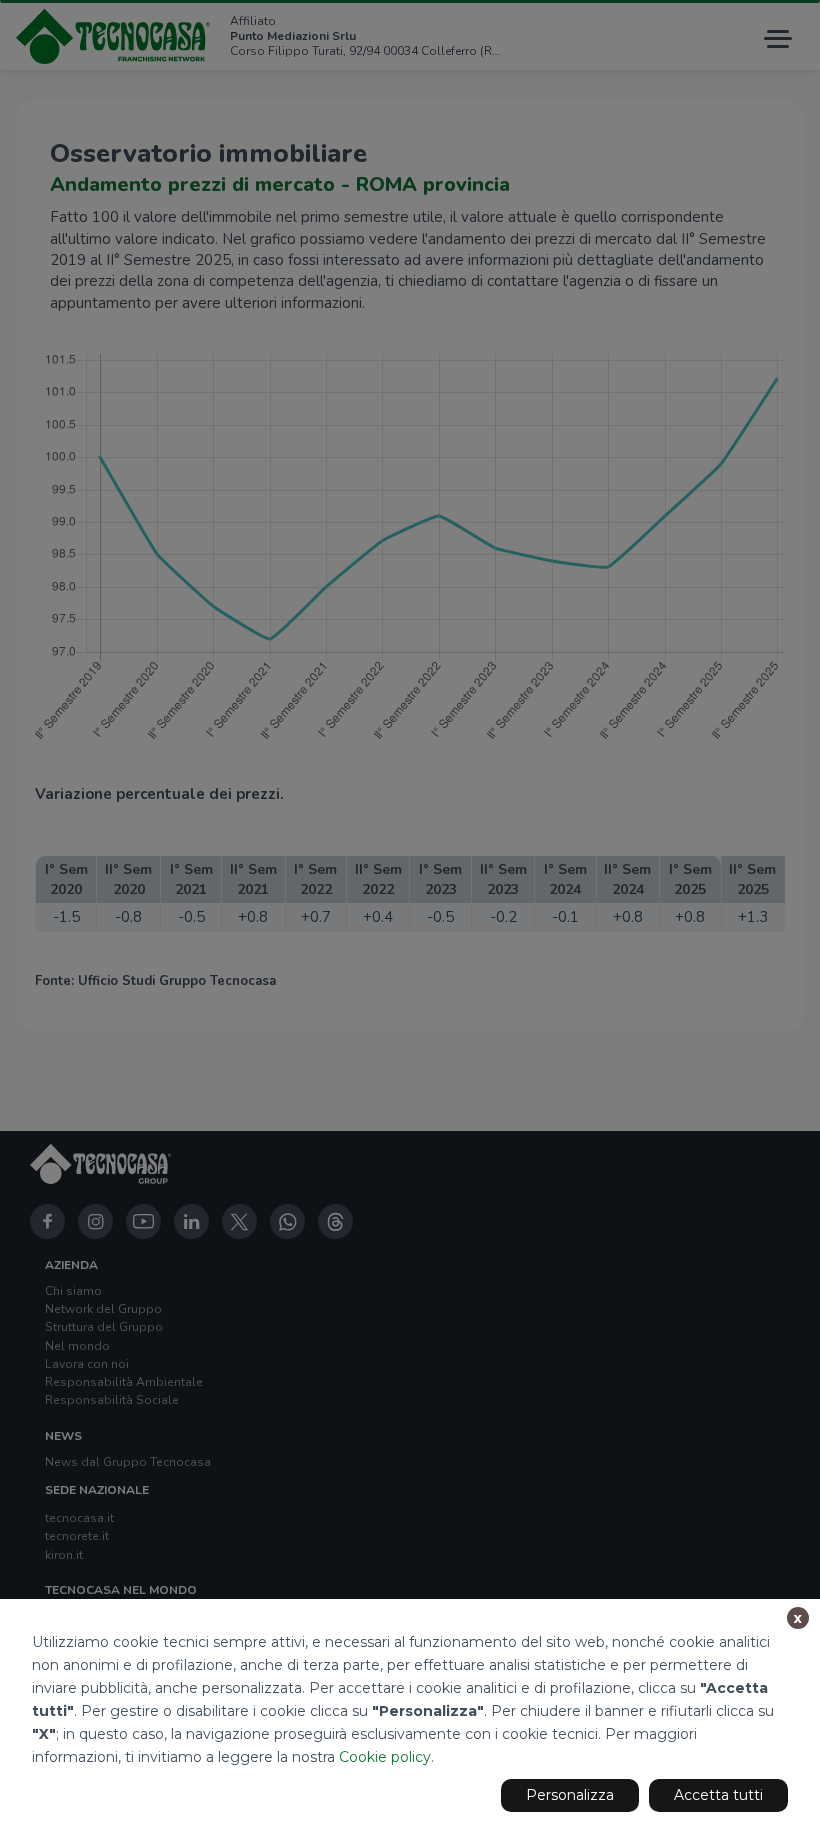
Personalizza (570, 1795)
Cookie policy (385, 1757)
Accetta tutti (718, 1795)
